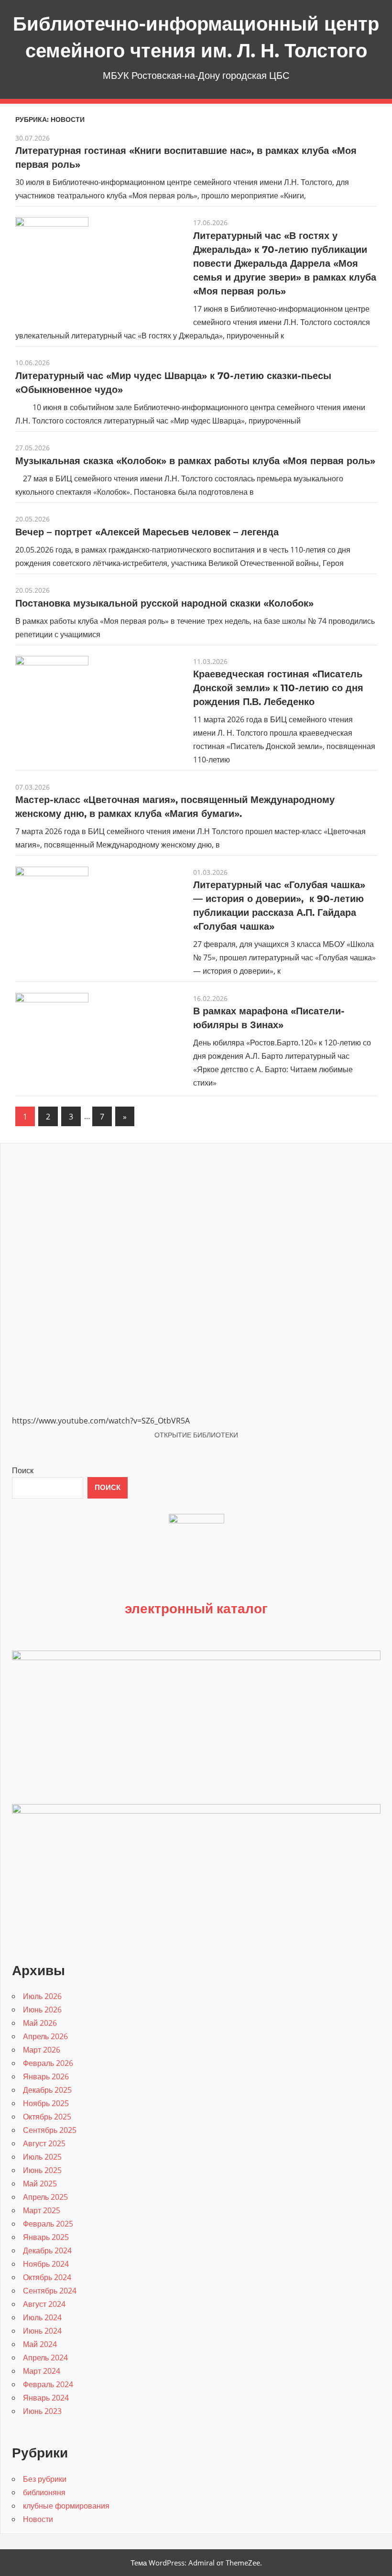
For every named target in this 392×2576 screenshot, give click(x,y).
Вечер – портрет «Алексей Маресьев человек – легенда (147, 532)
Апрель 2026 (45, 2036)
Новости (38, 2519)
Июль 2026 (42, 1996)
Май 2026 (40, 2023)
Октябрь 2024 (47, 2277)
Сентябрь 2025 (50, 2130)
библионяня (44, 2492)
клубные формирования (66, 2506)
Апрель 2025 (45, 2197)
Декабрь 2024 (47, 2250)
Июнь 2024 (42, 2331)
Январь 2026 (46, 2076)
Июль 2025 (42, 2157)
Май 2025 (40, 2184)
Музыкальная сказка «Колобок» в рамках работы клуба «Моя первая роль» (195, 461)
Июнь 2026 (42, 2010)
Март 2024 (42, 2371)
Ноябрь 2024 (46, 2264)
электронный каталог (196, 1608)
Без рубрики (45, 2479)
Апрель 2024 (45, 2358)
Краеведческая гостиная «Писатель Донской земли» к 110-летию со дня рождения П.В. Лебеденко (278, 688)
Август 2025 (44, 2143)
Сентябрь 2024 (50, 2291)
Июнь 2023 (42, 2411)
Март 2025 (42, 2210)
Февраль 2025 (48, 2224)
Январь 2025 (46, 2237)
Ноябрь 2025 (46, 2103)
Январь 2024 (46, 2398)
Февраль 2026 (48, 2063)
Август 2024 (44, 2304)
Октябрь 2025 (47, 2117)
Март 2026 (42, 2050)
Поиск (23, 1470)
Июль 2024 (42, 2317)
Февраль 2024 (48, 2384)
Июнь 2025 (42, 2170)
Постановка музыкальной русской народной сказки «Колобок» (164, 603)
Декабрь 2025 (47, 2090)
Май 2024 (40, 2344)
